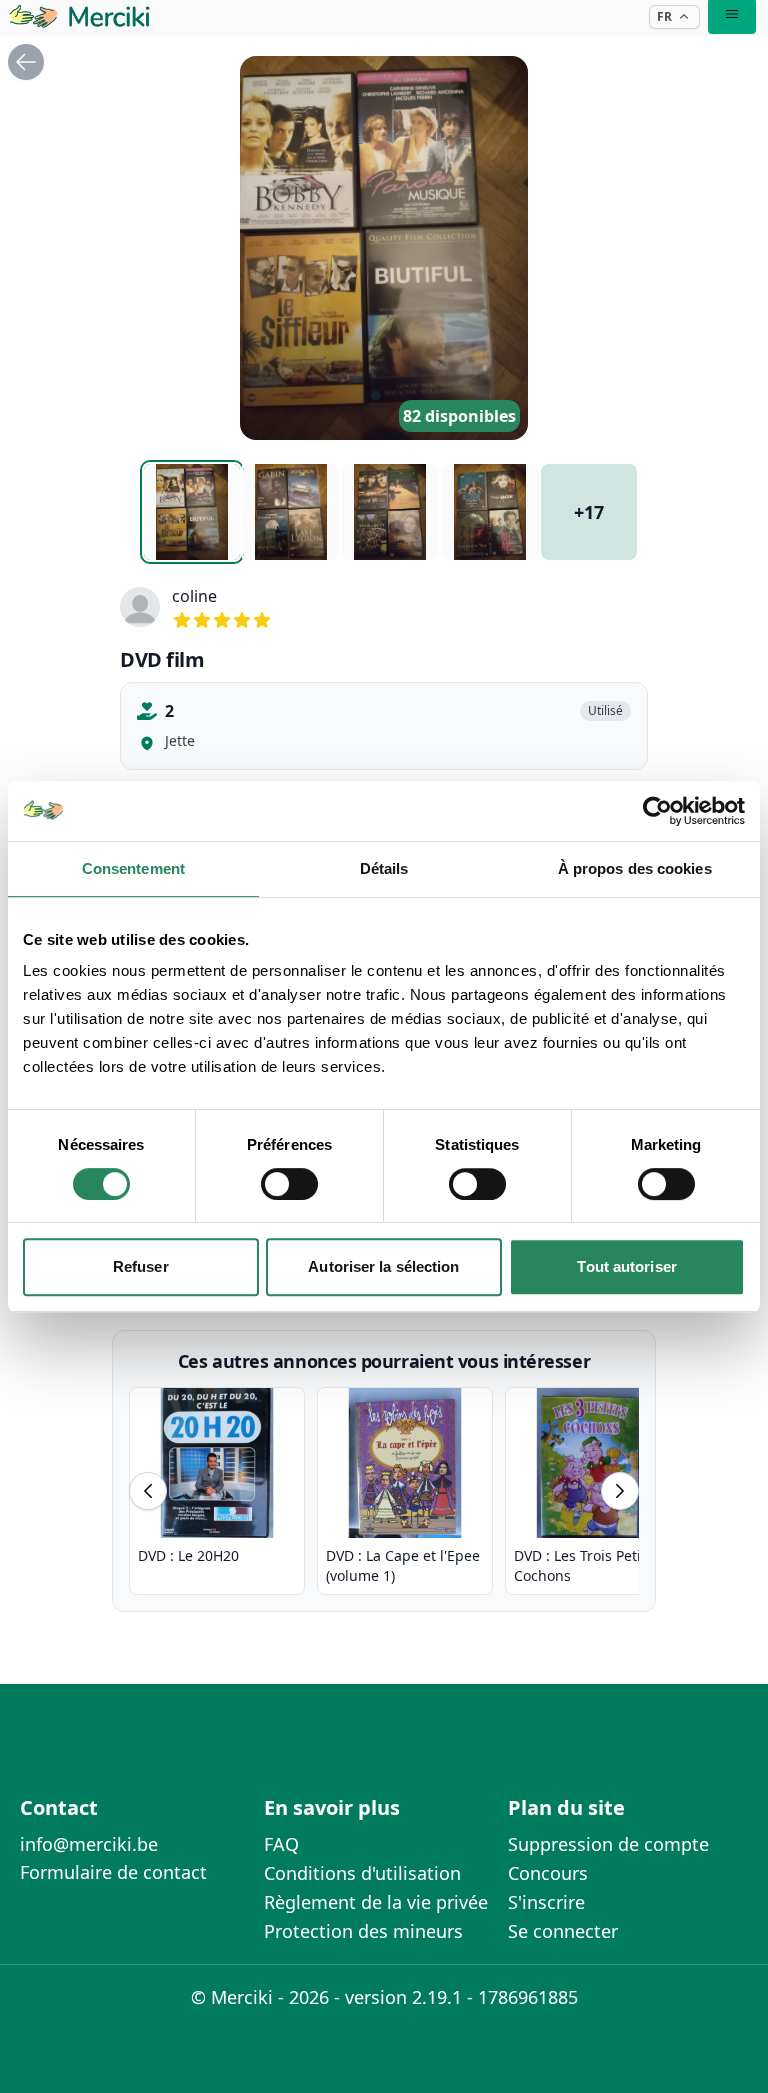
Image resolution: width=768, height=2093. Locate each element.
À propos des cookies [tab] (635, 868)
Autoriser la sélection (383, 1266)
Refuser (141, 1266)
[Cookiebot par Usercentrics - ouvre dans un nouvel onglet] (657, 811)
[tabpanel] (384, 248)
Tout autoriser (626, 1266)
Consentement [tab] (133, 868)
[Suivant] (620, 1491)
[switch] (289, 1184)
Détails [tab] (384, 868)
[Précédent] (148, 1491)
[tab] (192, 512)
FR (664, 16)
